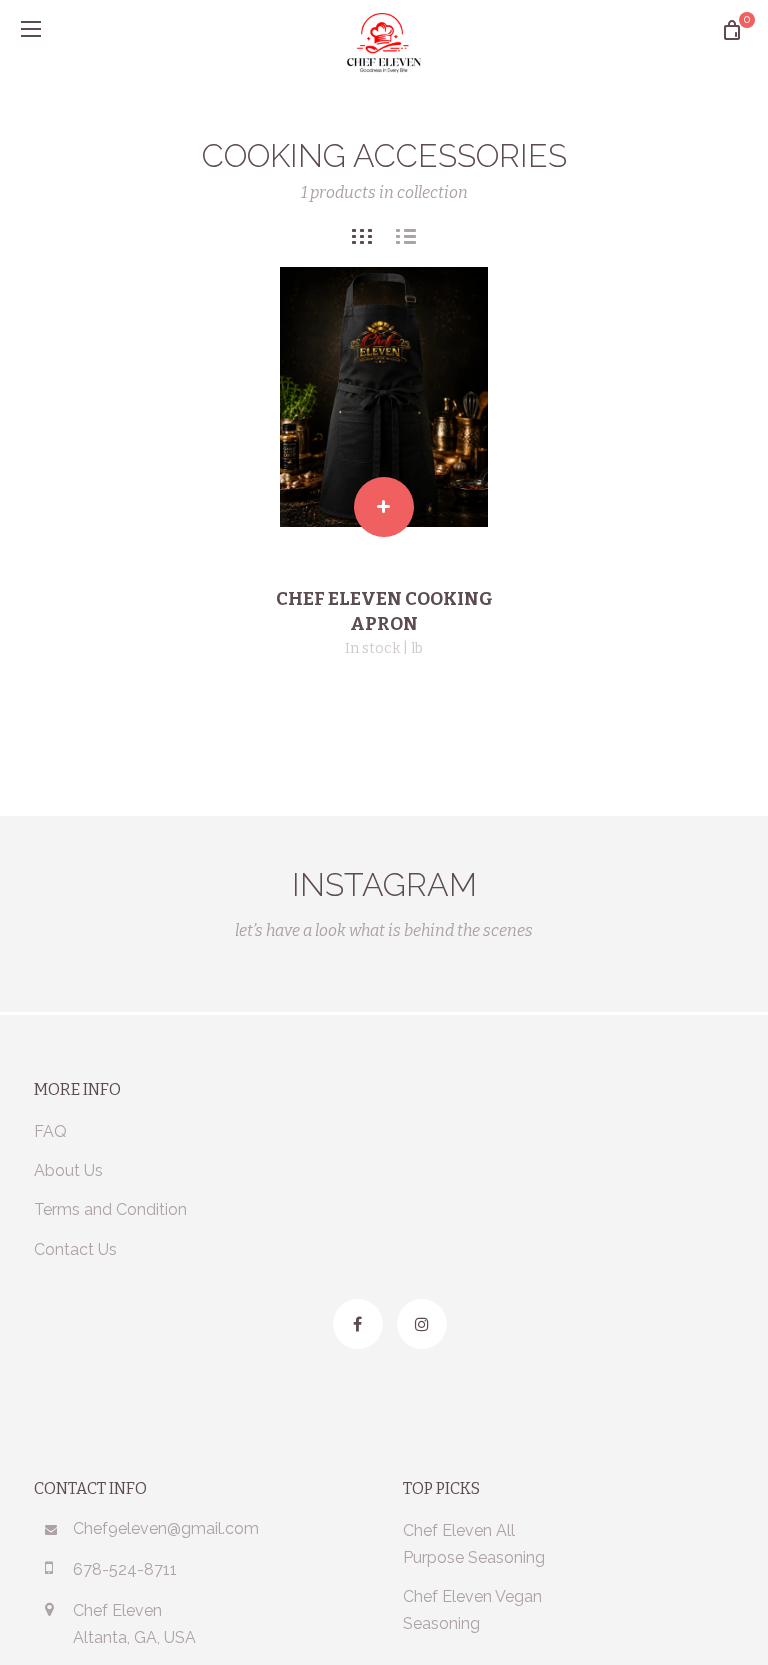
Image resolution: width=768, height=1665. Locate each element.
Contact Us (75, 1249)
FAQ (50, 1131)
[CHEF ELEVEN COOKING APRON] (384, 397)
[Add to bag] (384, 507)
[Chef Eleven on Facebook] (358, 1324)
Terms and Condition (110, 1209)
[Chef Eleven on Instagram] (422, 1324)
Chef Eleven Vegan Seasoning (472, 1610)
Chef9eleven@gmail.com (166, 1528)
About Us (68, 1170)
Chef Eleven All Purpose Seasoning (474, 1544)
